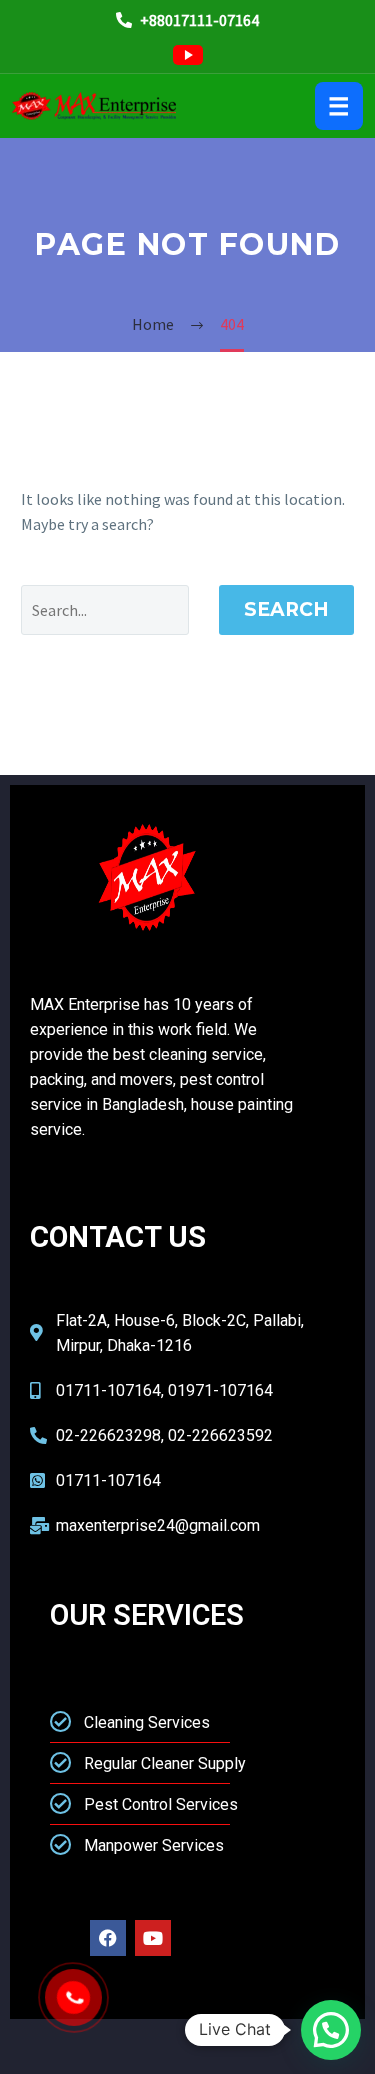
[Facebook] (108, 1938)
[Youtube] (153, 1938)
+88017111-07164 (198, 20)
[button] (331, 2030)
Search (286, 609)
